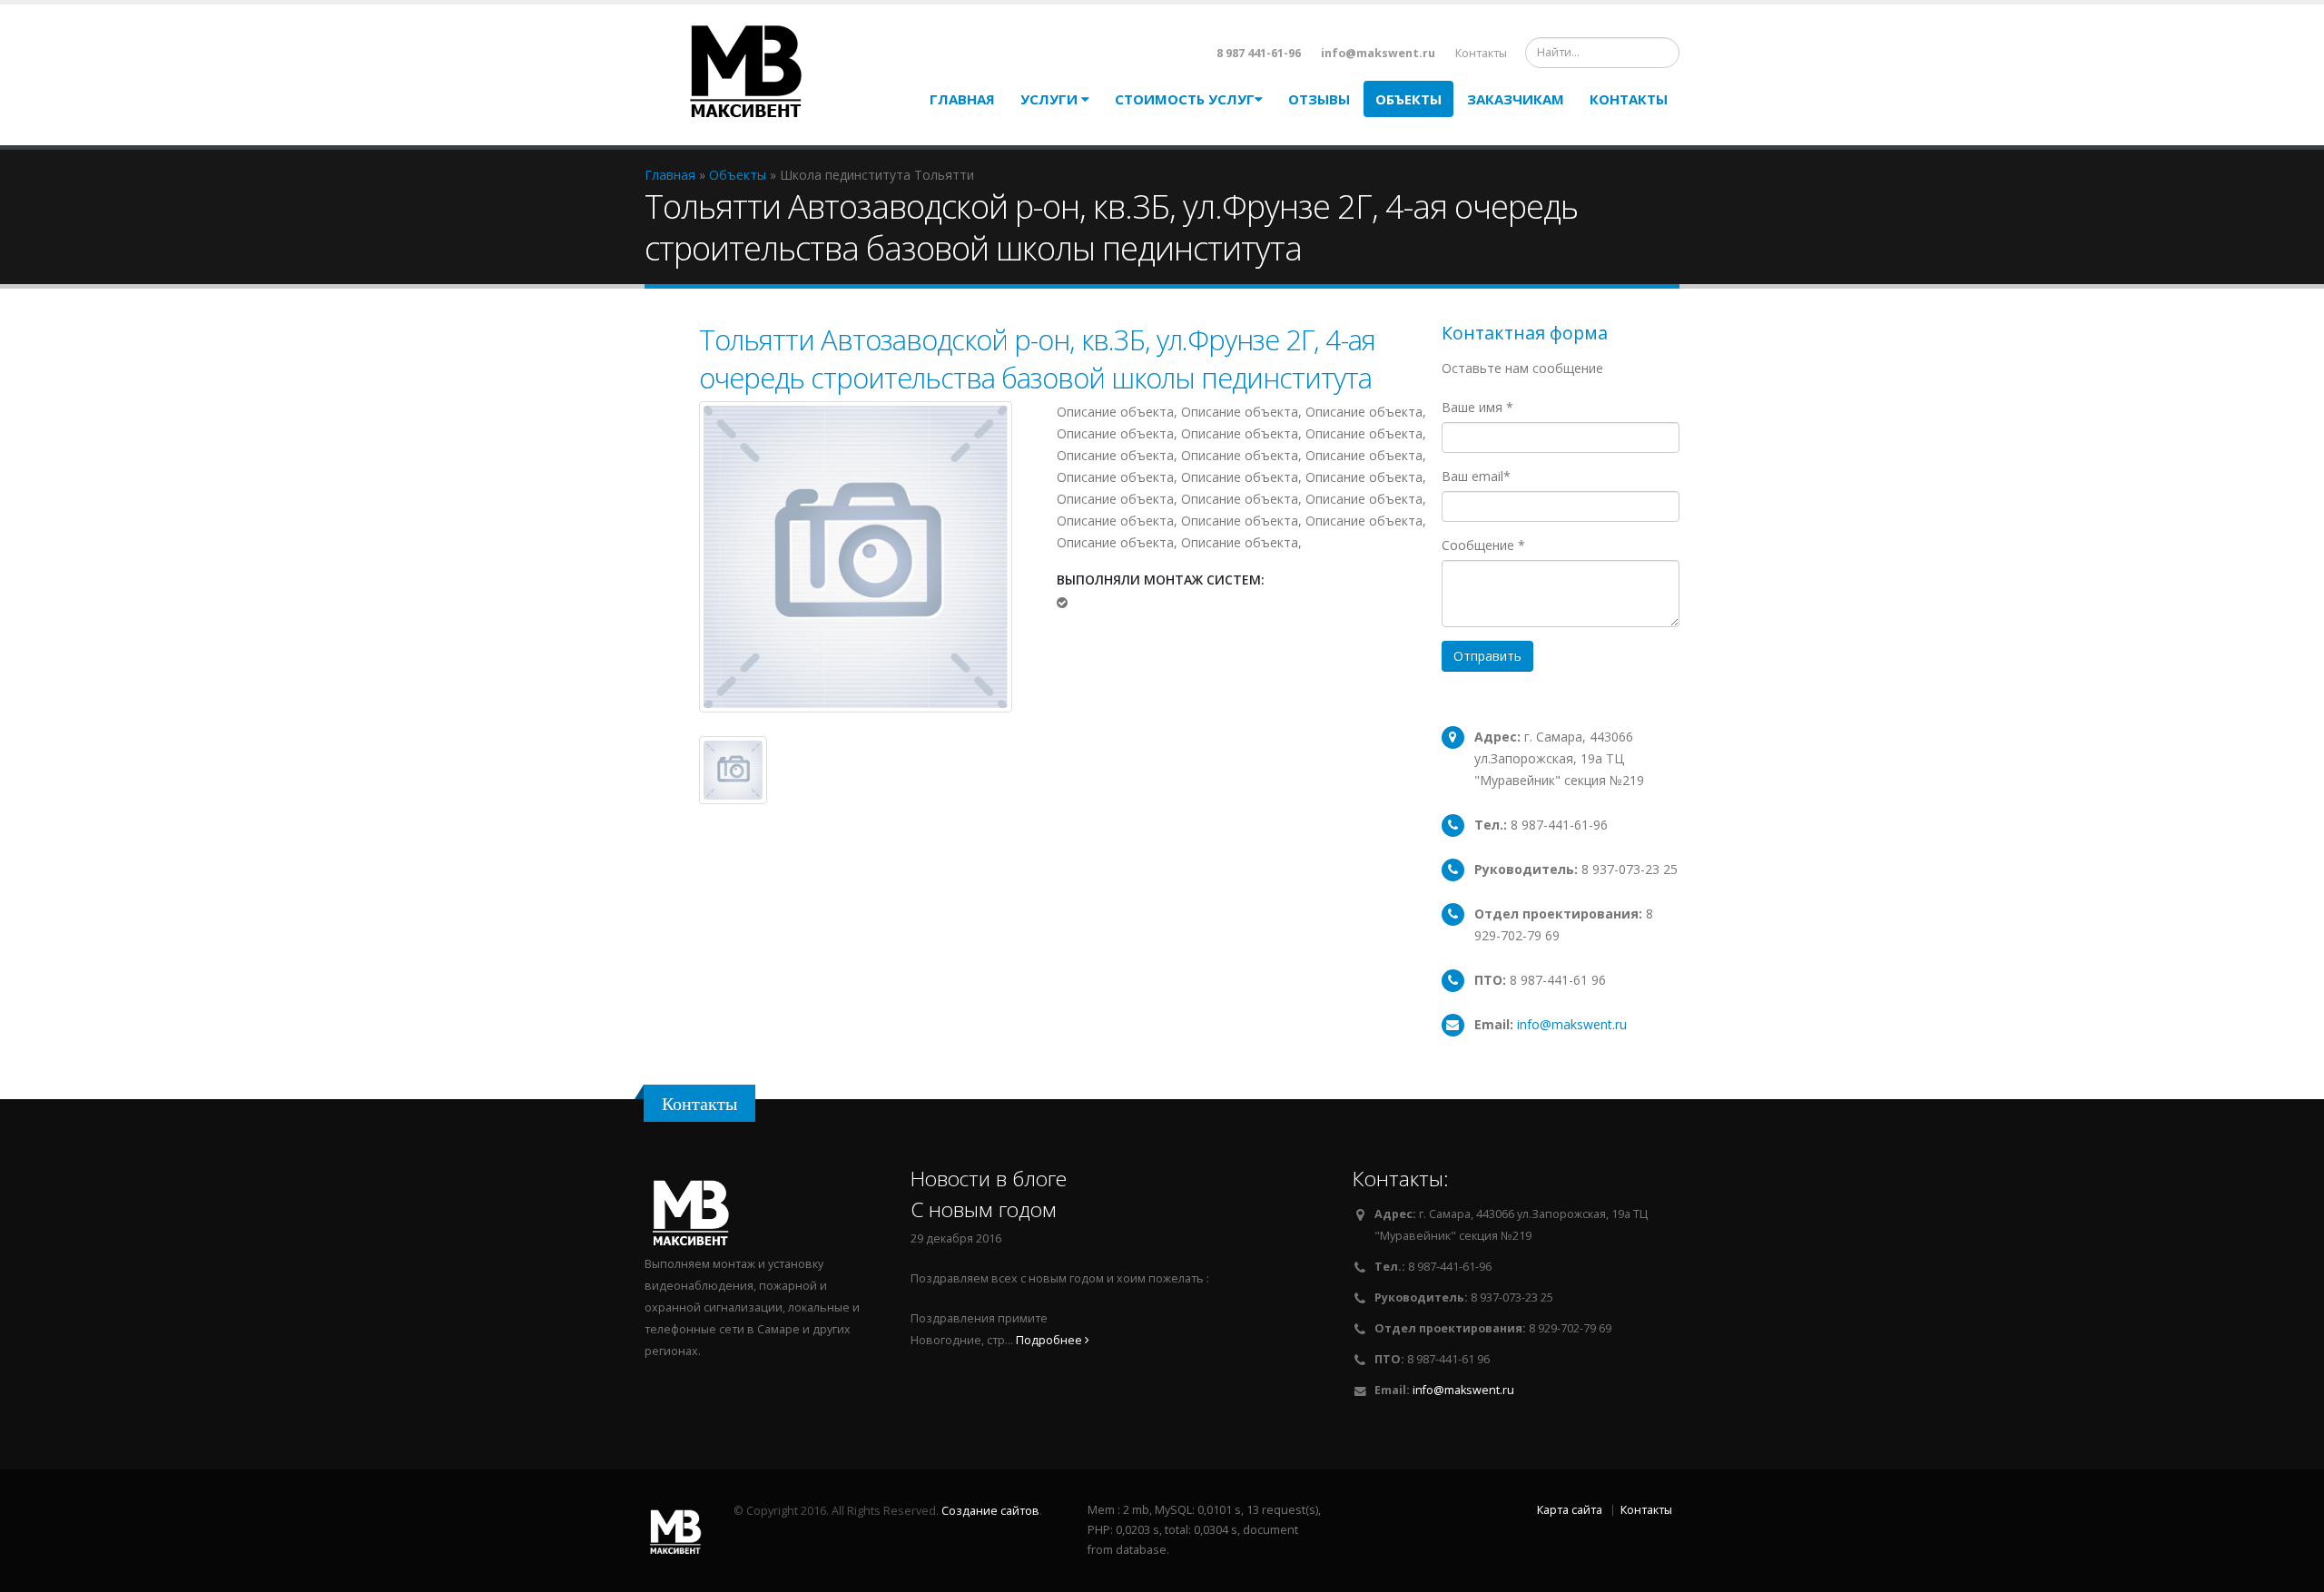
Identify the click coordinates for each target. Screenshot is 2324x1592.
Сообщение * (1483, 545)
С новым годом (984, 1209)
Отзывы (1319, 99)
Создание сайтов (990, 1511)
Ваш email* (1476, 476)
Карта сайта (1570, 1510)
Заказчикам (1516, 99)
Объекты (1408, 99)
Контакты (1481, 53)
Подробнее (1050, 1340)
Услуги (1051, 99)
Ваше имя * (1477, 407)
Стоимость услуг (1185, 99)
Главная (962, 99)
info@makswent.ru (1572, 1024)
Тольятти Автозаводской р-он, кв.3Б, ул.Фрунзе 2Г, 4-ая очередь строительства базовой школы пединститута (1037, 359)
